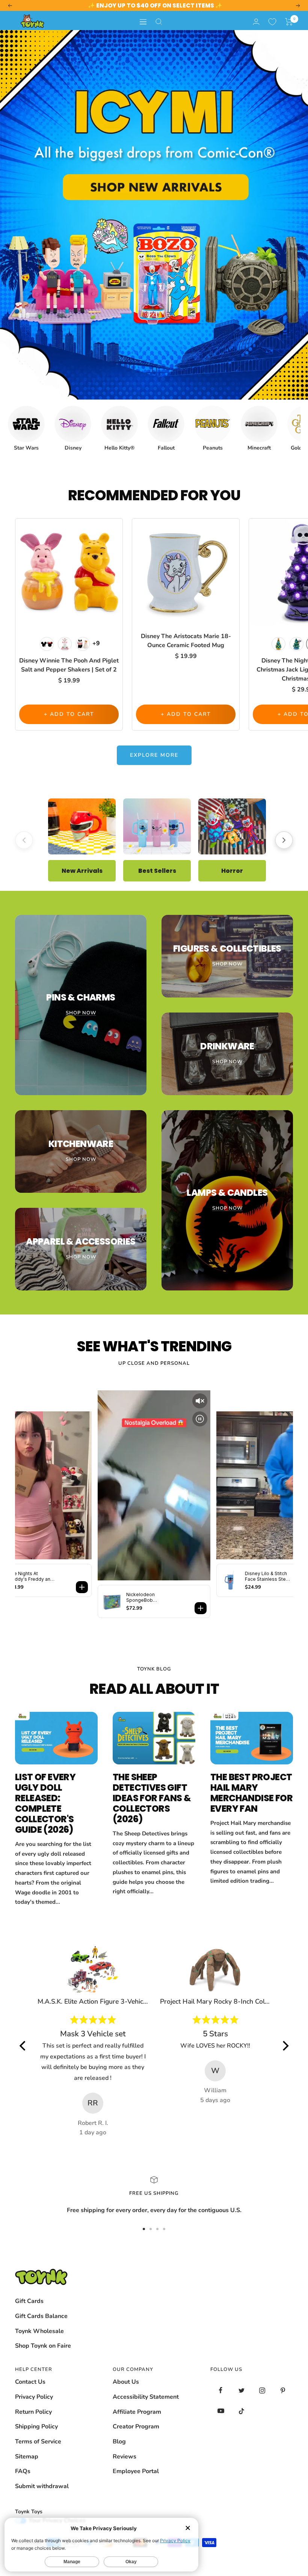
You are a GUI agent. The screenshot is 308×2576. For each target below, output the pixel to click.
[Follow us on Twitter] (241, 2390)
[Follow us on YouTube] (221, 2411)
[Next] (284, 840)
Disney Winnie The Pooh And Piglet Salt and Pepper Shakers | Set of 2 (69, 665)
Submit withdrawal (42, 2486)
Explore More (154, 755)
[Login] (256, 22)
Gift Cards (29, 2301)
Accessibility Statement (146, 2397)
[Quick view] (115, 537)
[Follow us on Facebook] (221, 2390)
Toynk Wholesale (39, 2331)
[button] (289, 22)
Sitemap (27, 2457)
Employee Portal (136, 2471)
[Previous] (24, 840)
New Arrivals (82, 870)
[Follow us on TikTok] (241, 2411)
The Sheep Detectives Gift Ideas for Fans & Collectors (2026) (152, 1798)
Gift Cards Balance (41, 2316)
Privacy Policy (34, 2397)
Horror (232, 870)
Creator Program (136, 2427)
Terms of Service (38, 2442)
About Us (126, 2382)
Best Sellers (157, 870)
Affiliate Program (137, 2412)
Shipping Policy (36, 2427)
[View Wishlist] (272, 22)
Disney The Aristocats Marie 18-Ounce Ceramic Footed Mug (186, 641)
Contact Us (30, 2382)
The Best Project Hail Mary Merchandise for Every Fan (251, 1793)
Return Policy (33, 2412)
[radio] (47, 644)
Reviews (125, 2457)
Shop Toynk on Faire (43, 2346)
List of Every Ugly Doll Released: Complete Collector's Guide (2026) (45, 1803)
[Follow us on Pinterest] (283, 2390)
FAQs (23, 2471)
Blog (119, 2442)
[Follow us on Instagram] (262, 2390)
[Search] (159, 22)
